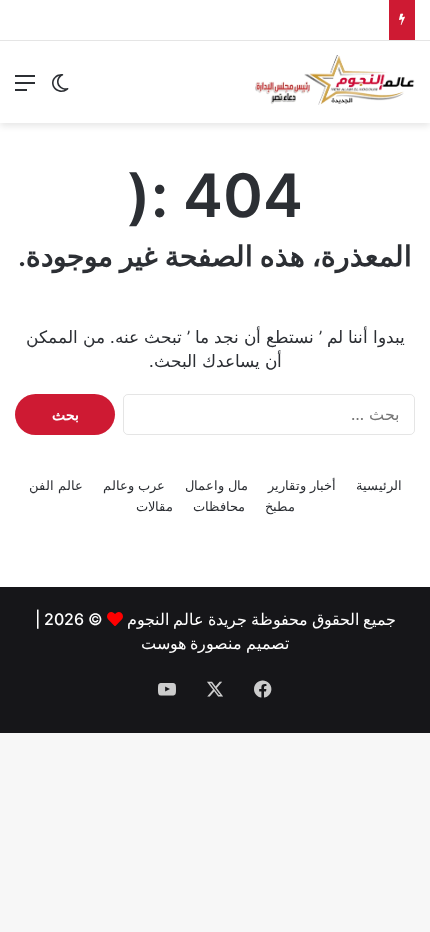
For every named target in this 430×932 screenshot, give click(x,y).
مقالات (154, 506)
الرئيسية (379, 485)
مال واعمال (216, 485)
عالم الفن (56, 485)
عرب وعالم (134, 485)
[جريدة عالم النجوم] (335, 82)
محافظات (219, 506)
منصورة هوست (191, 643)
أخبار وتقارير (302, 485)
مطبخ (280, 506)
